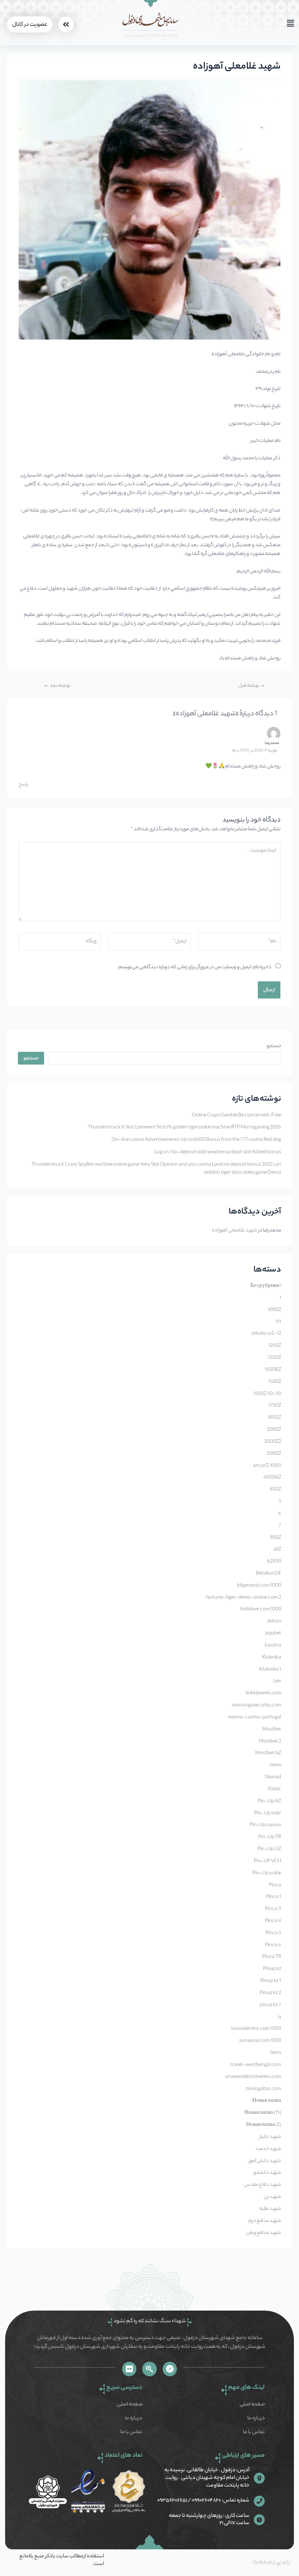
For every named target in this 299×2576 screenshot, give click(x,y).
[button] (236, 24)
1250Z (275, 1346)
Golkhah (263, 2563)
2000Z (274, 1430)
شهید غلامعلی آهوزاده (234, 1231)
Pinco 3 (273, 1909)
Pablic (275, 1790)
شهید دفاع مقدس (263, 2185)
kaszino (273, 1646)
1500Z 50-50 (267, 1394)
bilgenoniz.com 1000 (259, 1586)
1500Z (275, 1382)
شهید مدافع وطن (264, 2233)
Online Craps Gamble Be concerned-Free (236, 1116)
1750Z (275, 1406)
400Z (275, 1490)
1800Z (274, 1418)
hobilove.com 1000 (261, 1610)
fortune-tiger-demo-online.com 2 (244, 1598)
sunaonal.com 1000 (260, 2041)
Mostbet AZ (268, 1753)
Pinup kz (272, 1969)
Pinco (275, 1886)
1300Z (274, 1358)
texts (276, 2053)
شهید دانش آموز (265, 2161)
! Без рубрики (266, 1286)
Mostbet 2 (270, 1742)
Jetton (274, 1622)
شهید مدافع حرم (265, 2221)
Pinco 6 (273, 1946)
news (275, 1766)
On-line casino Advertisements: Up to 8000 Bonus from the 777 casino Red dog (196, 1140)
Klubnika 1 (270, 1670)
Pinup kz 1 (271, 1981)
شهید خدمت (269, 2149)
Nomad (273, 1778)
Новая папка (267, 2101)
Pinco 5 (273, 1933)
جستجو (274, 1046)
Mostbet (272, 1730)
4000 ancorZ (267, 1466)
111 (278, 1322)
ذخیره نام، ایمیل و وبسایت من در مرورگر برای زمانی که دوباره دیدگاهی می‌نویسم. (194, 967)
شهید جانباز (270, 2137)
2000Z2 (273, 1442)
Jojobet (273, 1634)
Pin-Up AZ (269, 1802)
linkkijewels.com (263, 1694)
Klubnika (271, 1658)
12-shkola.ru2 (266, 1334)
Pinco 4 (273, 1921)
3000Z (274, 1454)
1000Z (274, 1310)
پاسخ (23, 785)
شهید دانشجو (267, 2173)
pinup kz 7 (270, 2005)
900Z (275, 1538)
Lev (277, 1682)
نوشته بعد (57, 686)
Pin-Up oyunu (265, 1825)
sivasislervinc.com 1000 (256, 2029)
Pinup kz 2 (270, 1993)
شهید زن (272, 2197)
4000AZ (272, 1478)
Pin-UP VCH (267, 1862)
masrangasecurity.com (257, 1706)
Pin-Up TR (270, 1837)
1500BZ (273, 1370)
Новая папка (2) (264, 2125)
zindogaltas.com (263, 2089)
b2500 (274, 1562)
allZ (277, 1550)
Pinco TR (272, 1957)
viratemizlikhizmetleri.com (253, 2077)
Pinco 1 (274, 1897)
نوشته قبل (252, 686)
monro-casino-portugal (255, 1718)
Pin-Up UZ (269, 1849)
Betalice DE (269, 1574)
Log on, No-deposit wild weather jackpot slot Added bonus (218, 1153)
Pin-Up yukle (267, 1874)
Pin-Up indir (268, 1814)
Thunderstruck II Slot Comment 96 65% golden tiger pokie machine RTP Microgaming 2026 (185, 1128)
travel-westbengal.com (256, 2065)
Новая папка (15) (263, 2113)
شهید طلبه (270, 2209)
